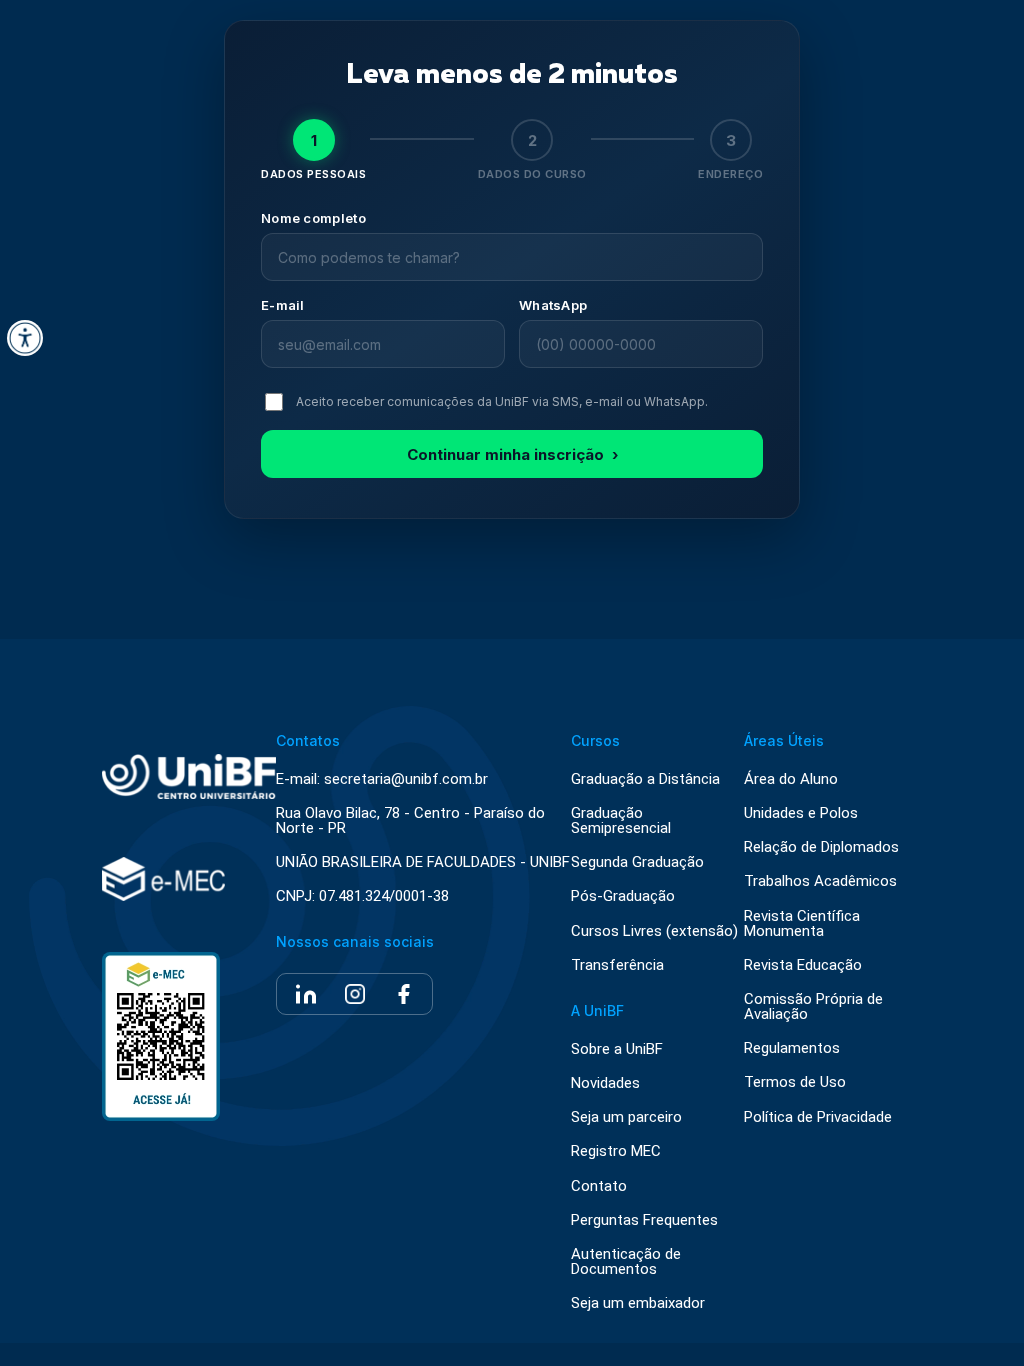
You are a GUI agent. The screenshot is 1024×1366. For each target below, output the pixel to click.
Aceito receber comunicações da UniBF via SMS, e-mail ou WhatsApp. (502, 401)
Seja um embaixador (638, 1303)
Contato (599, 1186)
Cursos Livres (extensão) (654, 931)
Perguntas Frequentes (644, 1220)
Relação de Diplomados (821, 847)
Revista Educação (803, 965)
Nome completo (313, 218)
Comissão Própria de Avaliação (813, 1007)
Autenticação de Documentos (626, 1262)
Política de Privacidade (818, 1117)
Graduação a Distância (645, 779)
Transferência (617, 965)
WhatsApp (553, 305)
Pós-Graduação (623, 896)
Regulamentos (792, 1048)
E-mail (283, 305)
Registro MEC (616, 1151)
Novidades (605, 1083)
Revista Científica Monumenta (802, 924)
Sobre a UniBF (617, 1049)
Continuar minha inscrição (512, 454)
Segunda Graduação (637, 862)
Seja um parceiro (626, 1117)
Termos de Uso (795, 1082)
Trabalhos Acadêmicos (820, 881)
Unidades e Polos (801, 813)
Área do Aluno (791, 779)
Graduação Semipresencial (621, 821)
